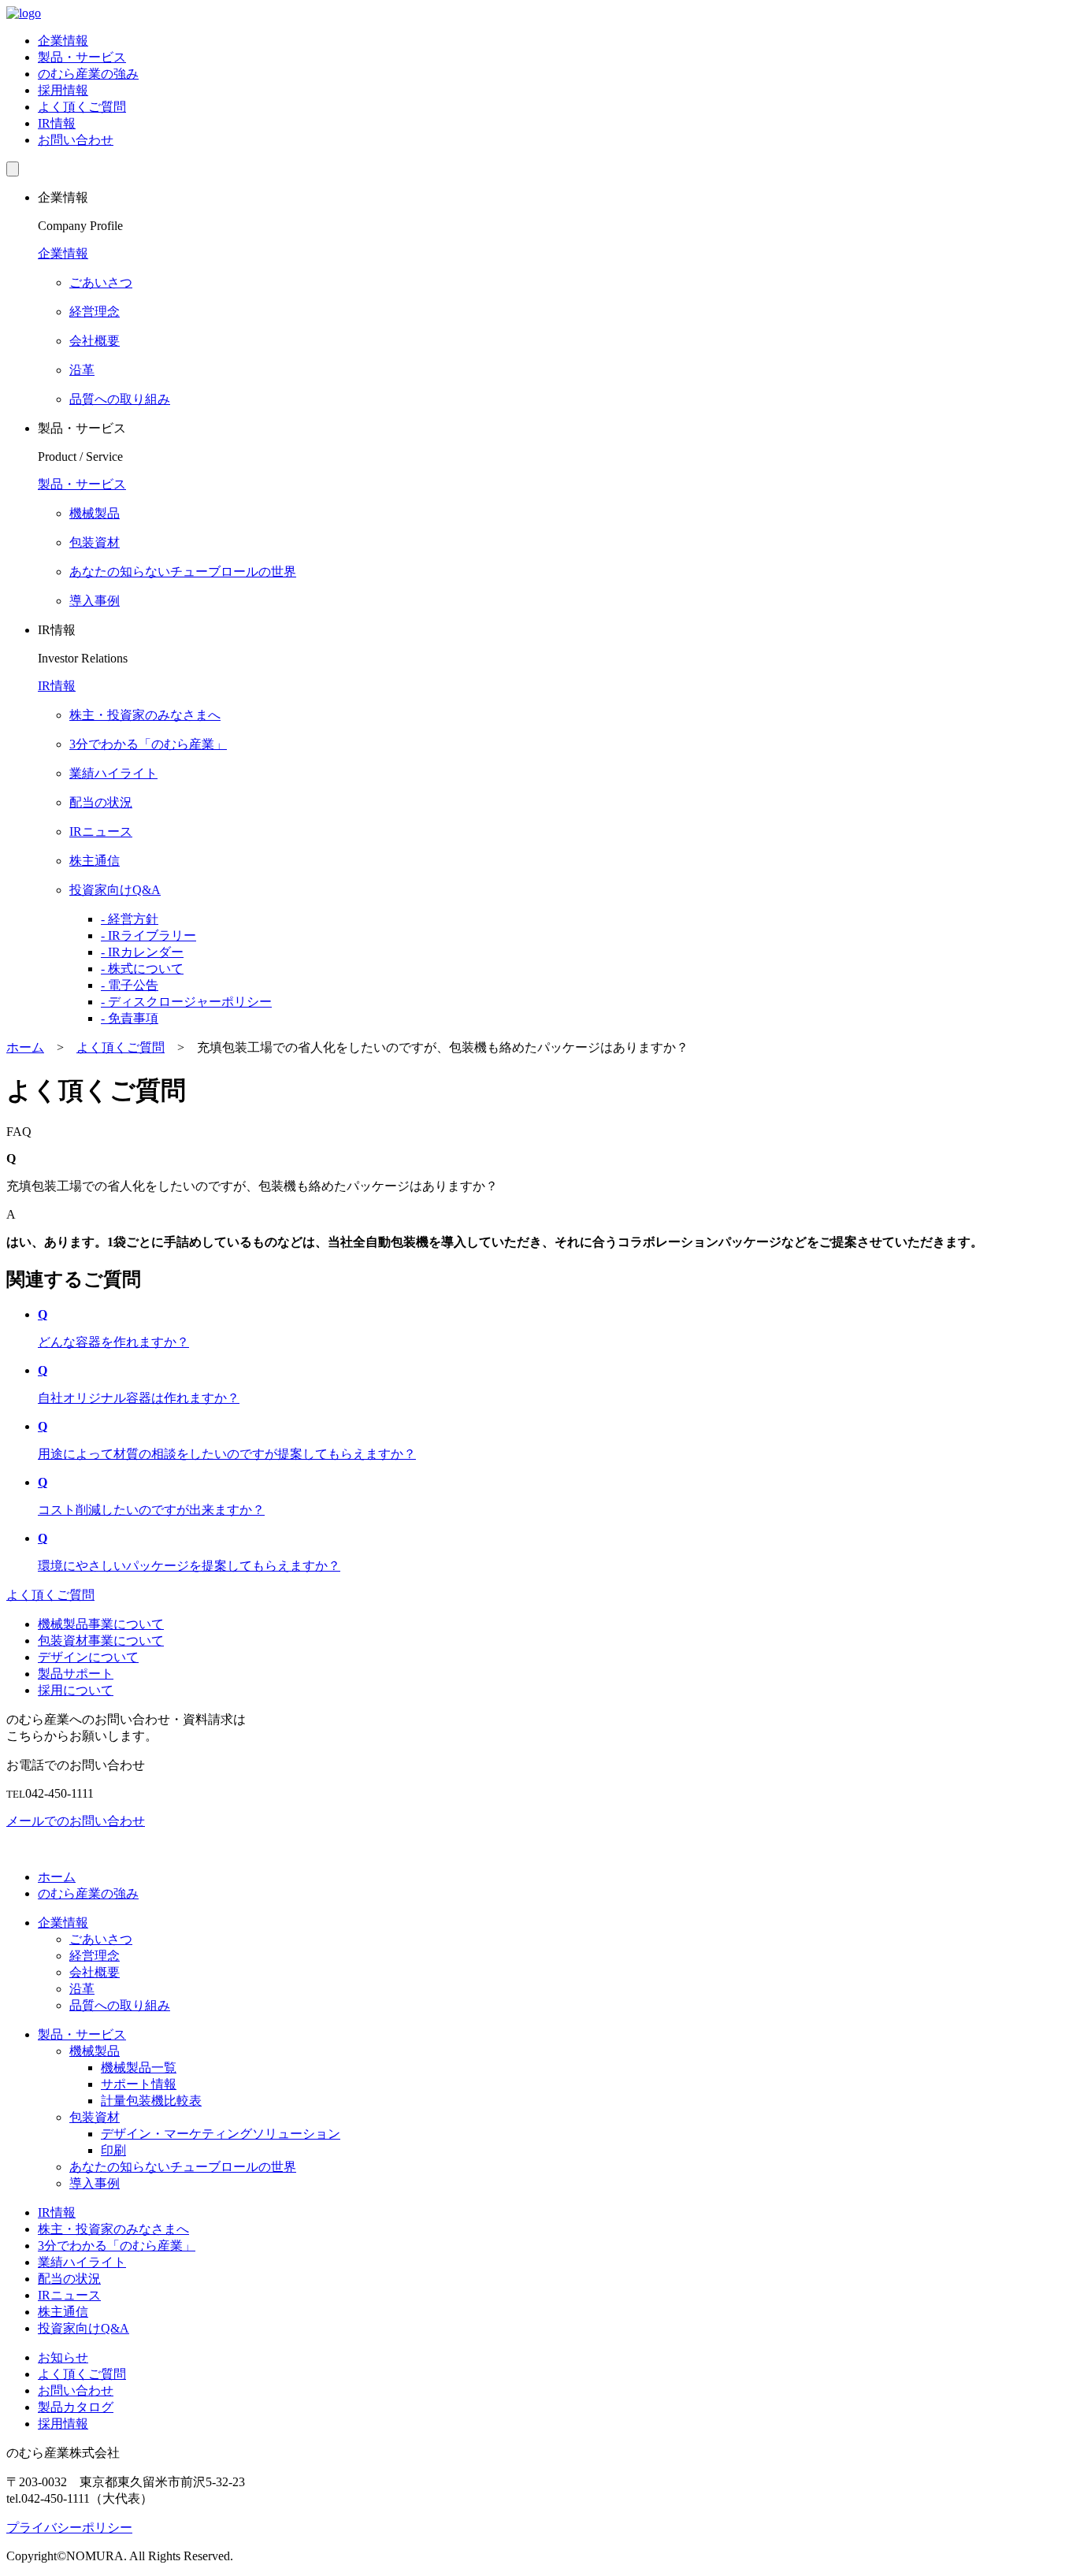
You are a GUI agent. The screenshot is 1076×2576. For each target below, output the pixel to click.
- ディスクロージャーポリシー (186, 1002)
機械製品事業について (101, 1624)
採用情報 (63, 90)
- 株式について (142, 969)
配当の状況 (69, 2279)
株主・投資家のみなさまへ (113, 2229)
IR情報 (57, 123)
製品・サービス (82, 57)
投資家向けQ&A (83, 2328)
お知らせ (63, 2357)
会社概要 (95, 1972)
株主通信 (63, 2312)
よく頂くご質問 (82, 107)
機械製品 (95, 2051)
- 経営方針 (130, 919)
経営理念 (95, 1956)
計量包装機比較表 (151, 2101)
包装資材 (95, 2117)
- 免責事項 (130, 1018)
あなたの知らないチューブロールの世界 (183, 2167)
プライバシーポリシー (69, 2528)
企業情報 (63, 41)
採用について (76, 1690)
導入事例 (95, 2183)
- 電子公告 (130, 985)
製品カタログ (76, 2407)
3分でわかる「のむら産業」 (117, 2246)
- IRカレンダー (142, 952)
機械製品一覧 (139, 2067)
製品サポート (76, 1674)
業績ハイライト (82, 2262)
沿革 (82, 1989)
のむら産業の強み (88, 74)
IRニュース (69, 2295)
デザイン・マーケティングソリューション (221, 2134)
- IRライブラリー (148, 935)
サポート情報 (139, 2084)
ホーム (57, 1877)
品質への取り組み (120, 2005)
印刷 (113, 2150)
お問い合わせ (76, 140)
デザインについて (88, 1657)
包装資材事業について (101, 1641)
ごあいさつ (101, 1939)
